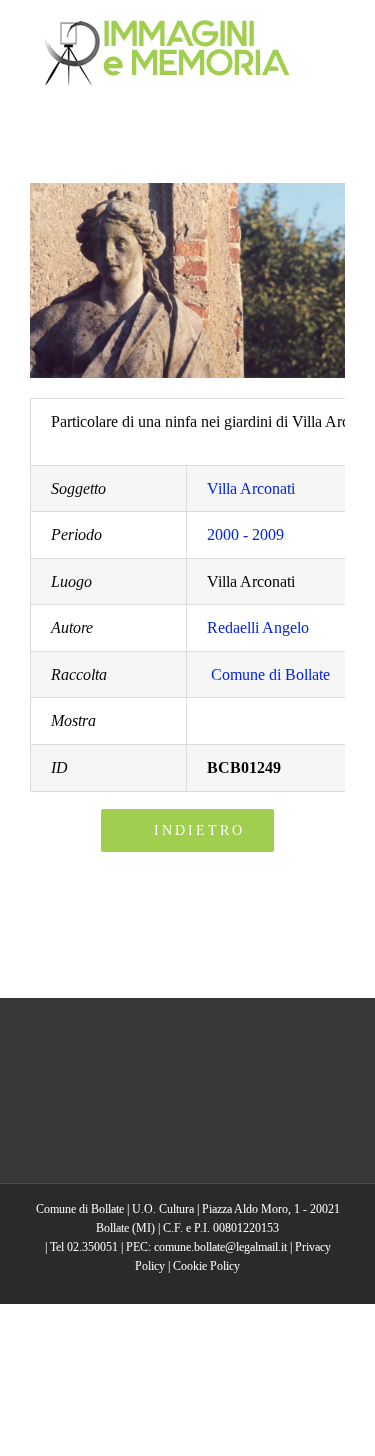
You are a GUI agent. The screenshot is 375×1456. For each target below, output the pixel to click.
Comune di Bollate (270, 674)
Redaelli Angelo (258, 627)
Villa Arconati (251, 488)
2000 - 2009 (245, 534)
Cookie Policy (206, 1266)
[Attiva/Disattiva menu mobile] (337, 30)
